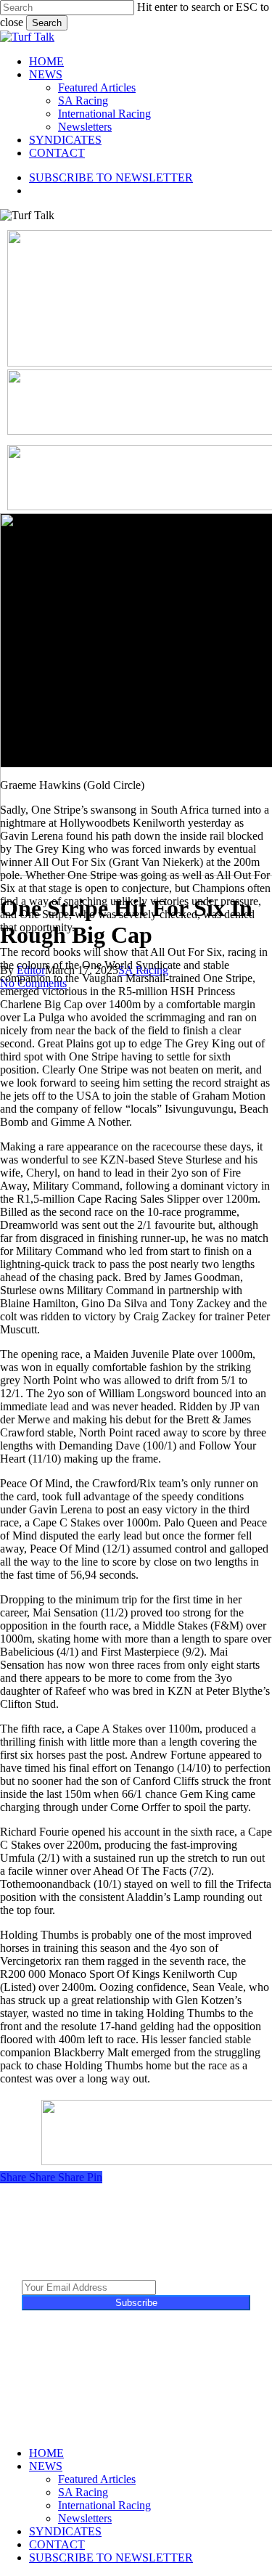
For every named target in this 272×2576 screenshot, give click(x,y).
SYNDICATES (65, 2531)
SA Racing (83, 2492)
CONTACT (57, 2544)
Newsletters (85, 2518)
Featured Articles (97, 2479)
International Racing (104, 2505)
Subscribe (136, 2303)
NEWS (46, 2466)
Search (47, 23)
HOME (46, 2453)
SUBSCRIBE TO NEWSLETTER (111, 2557)
